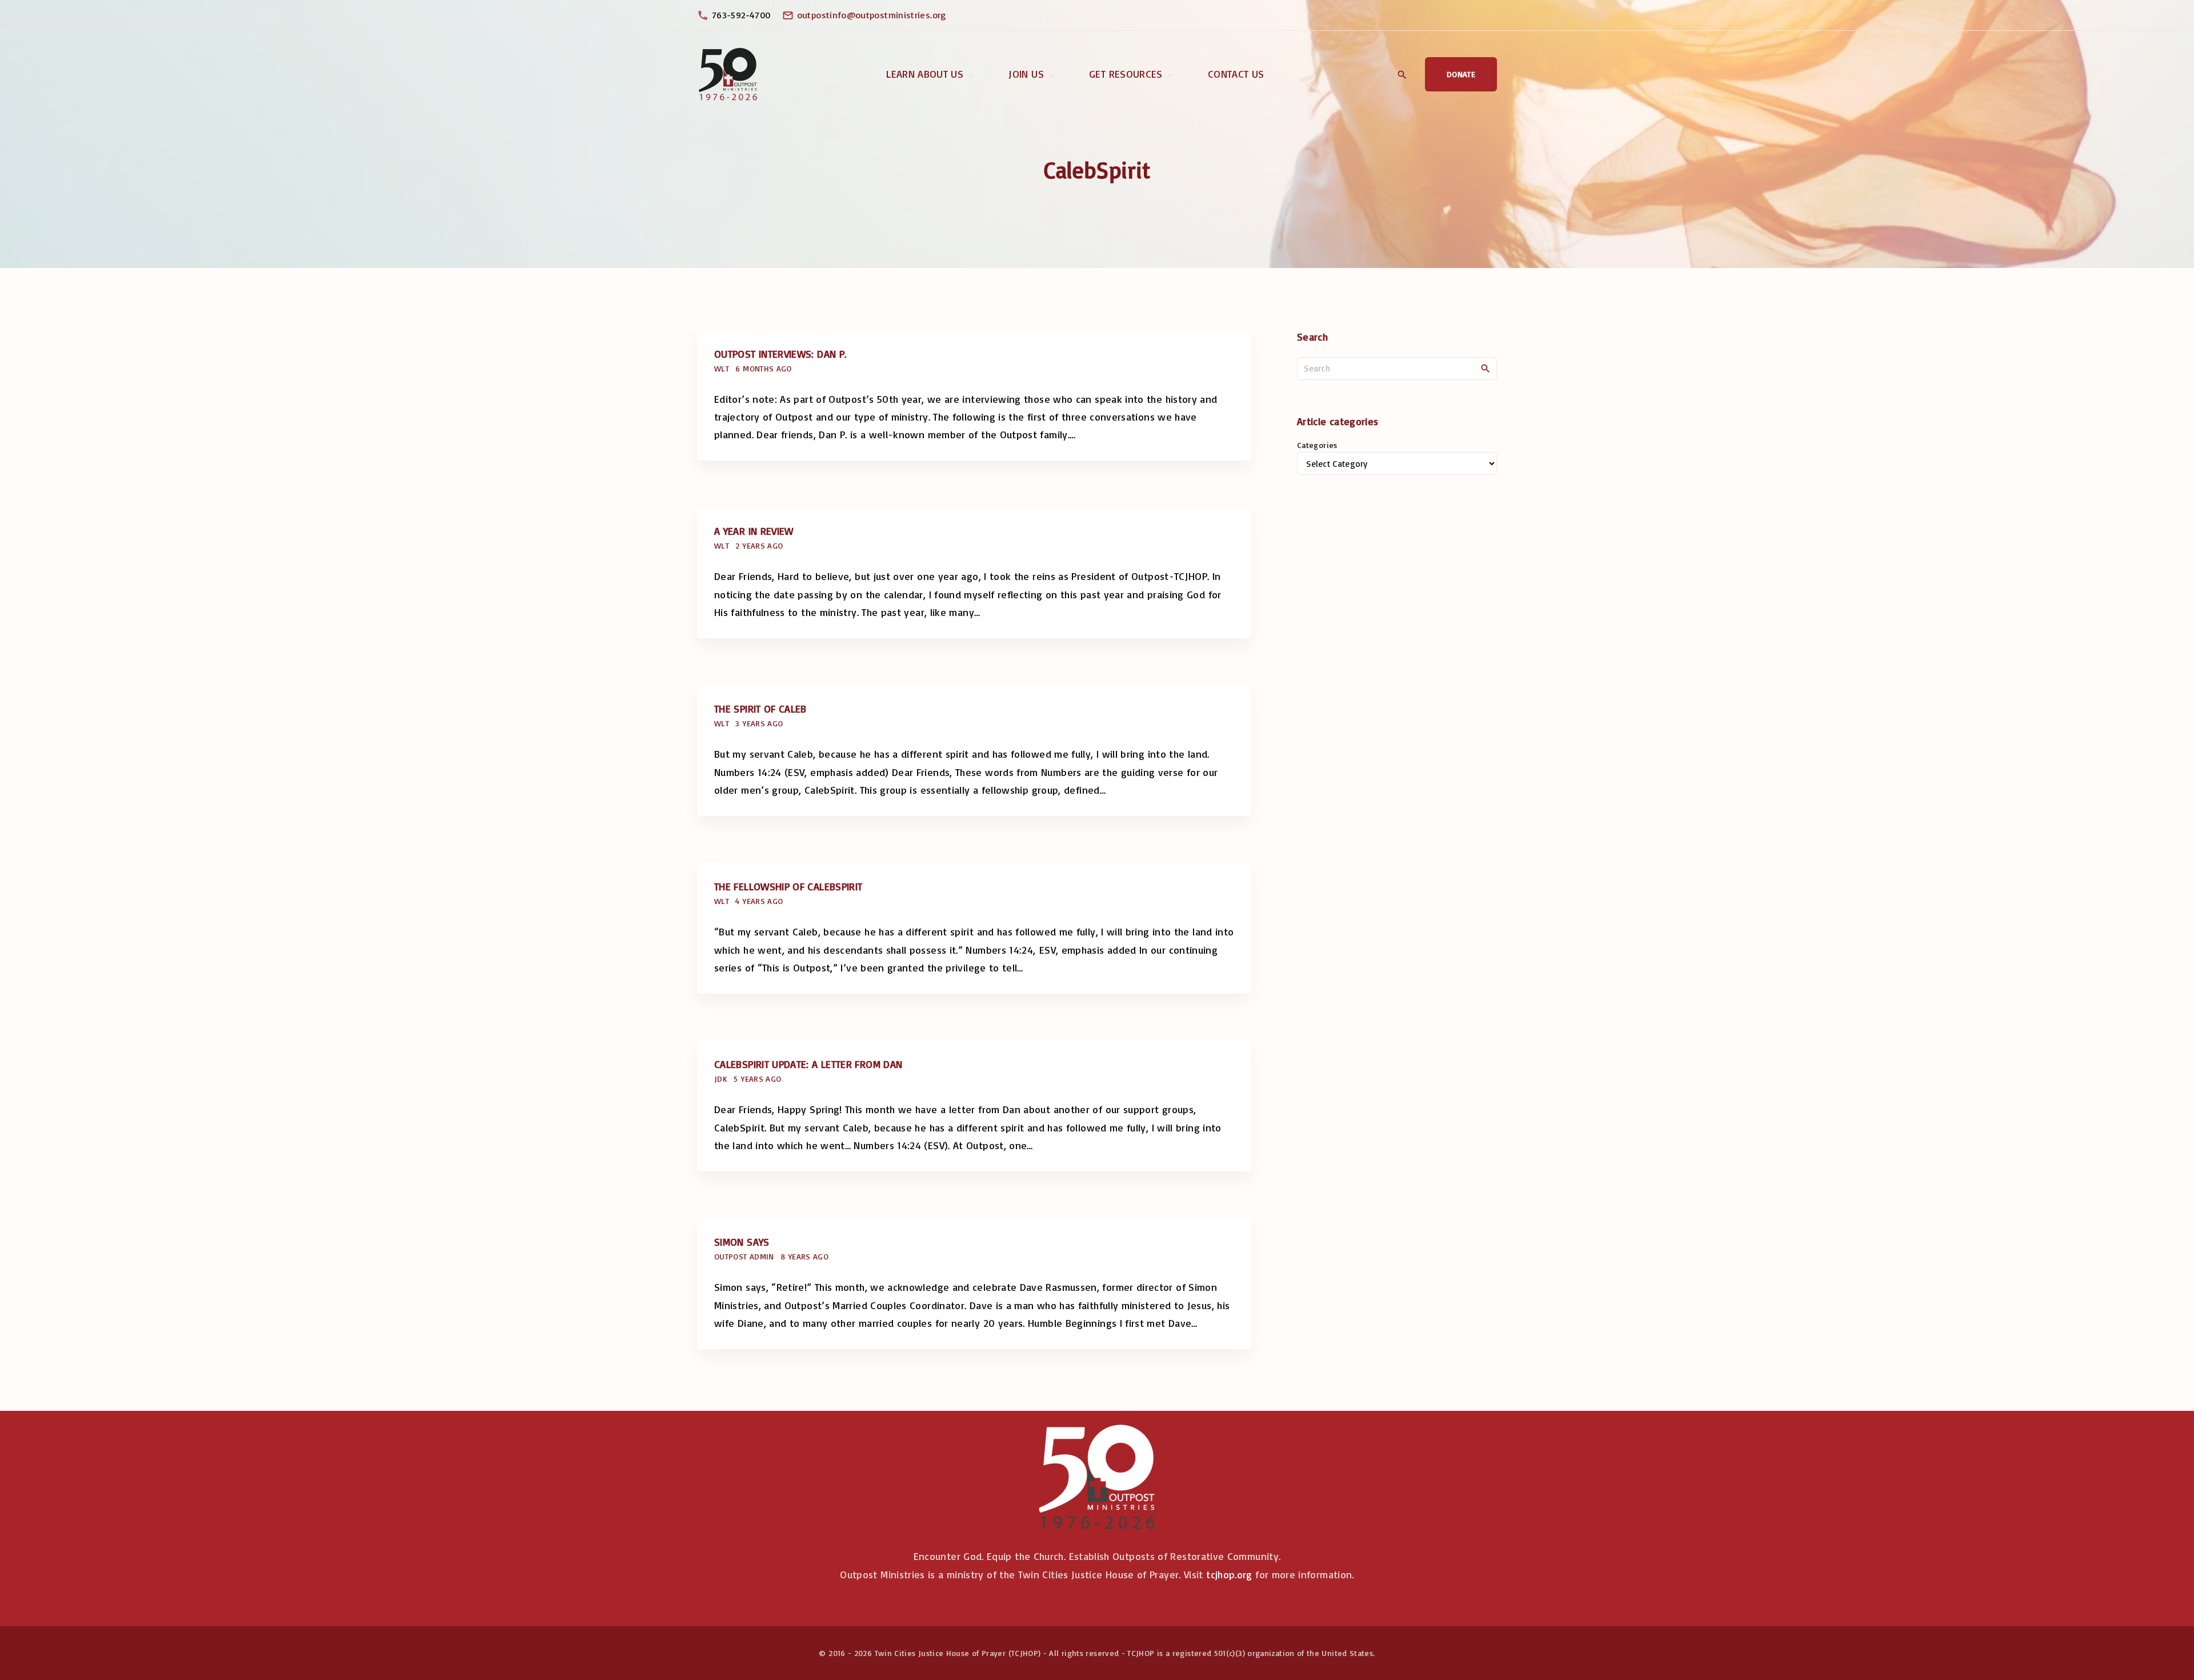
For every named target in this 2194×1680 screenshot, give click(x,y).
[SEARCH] (1486, 368)
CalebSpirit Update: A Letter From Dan (808, 1064)
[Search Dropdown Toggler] (1402, 75)
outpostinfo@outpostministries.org (872, 15)
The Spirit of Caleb (760, 709)
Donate (1461, 74)
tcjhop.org (1229, 1574)
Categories (1317, 445)
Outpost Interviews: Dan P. (780, 354)
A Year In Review (754, 531)
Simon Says (742, 1242)
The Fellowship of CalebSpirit (788, 886)
